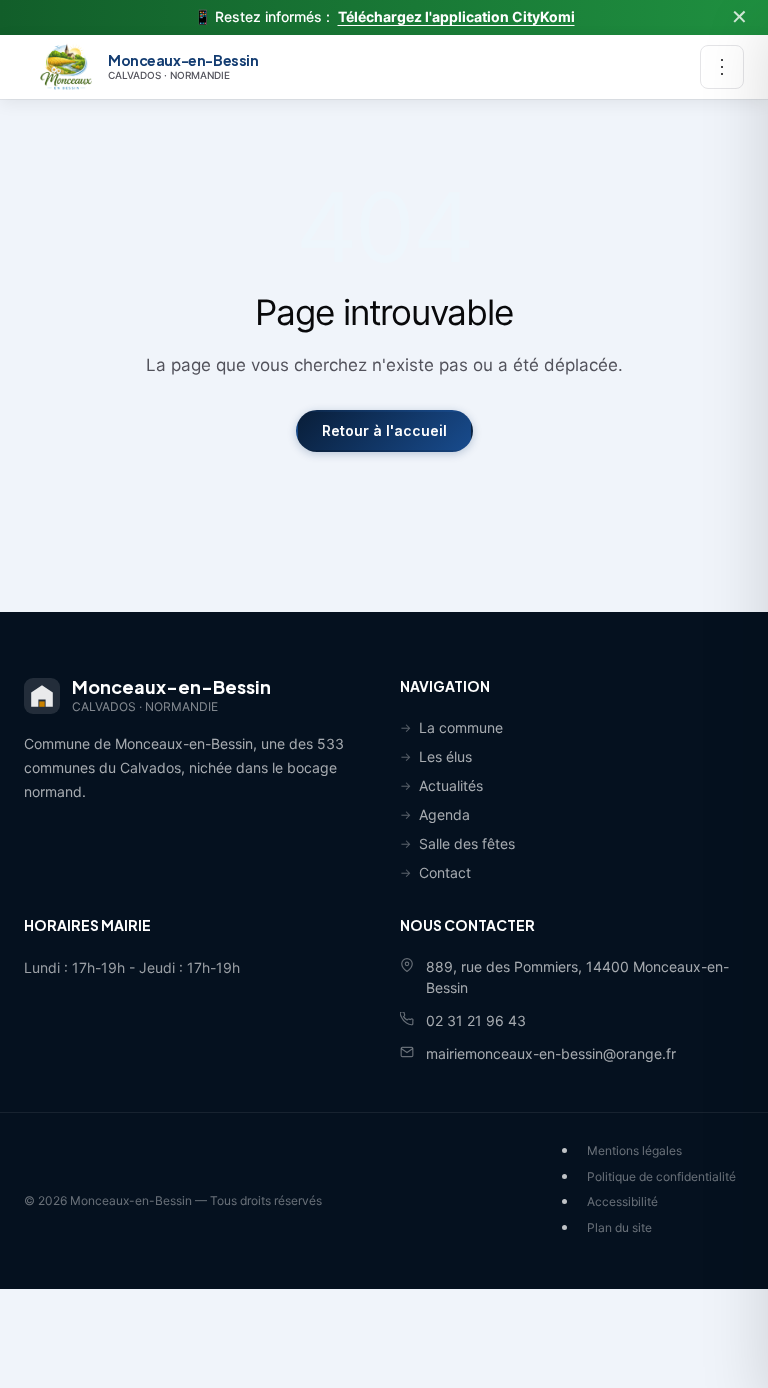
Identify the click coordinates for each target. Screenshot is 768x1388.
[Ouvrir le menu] (722, 67)
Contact (445, 872)
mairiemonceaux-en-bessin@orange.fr (551, 1053)
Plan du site (619, 1227)
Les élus (445, 756)
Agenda (444, 814)
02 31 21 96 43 (476, 1020)
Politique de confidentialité (661, 1176)
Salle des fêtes (467, 843)
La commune (461, 727)
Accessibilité (622, 1201)
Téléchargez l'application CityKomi (456, 16)
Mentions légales (634, 1150)
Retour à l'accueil (384, 430)
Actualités (451, 785)
